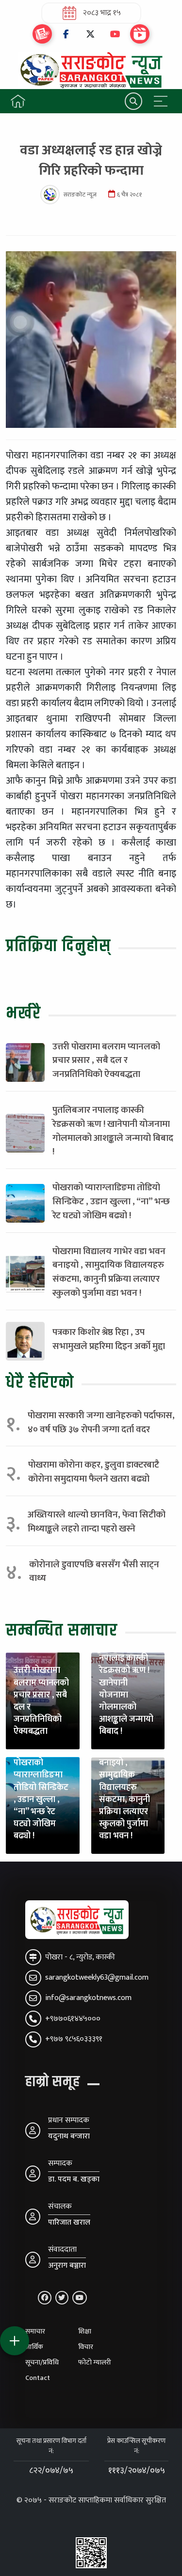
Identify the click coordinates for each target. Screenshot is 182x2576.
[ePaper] (42, 34)
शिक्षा (85, 2332)
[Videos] (140, 34)
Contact (38, 2378)
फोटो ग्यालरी (95, 2363)
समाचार (35, 2332)
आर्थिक (34, 2347)
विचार (86, 2347)
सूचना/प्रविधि (42, 2363)
